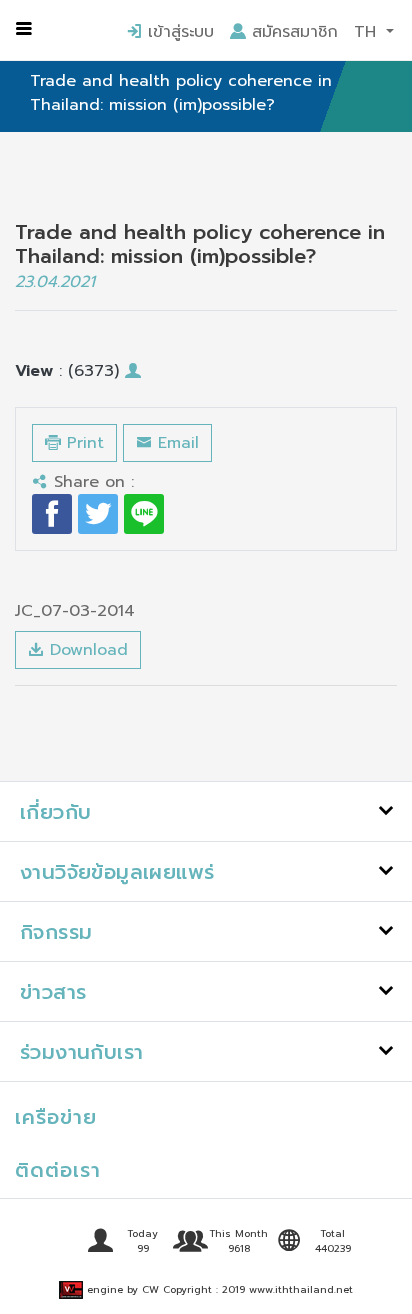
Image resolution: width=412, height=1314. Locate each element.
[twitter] (98, 514)
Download (86, 650)
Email (175, 443)
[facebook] (52, 514)
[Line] (144, 514)
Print (82, 443)
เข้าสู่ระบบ (178, 32)
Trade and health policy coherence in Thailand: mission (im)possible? (181, 93)
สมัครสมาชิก (292, 32)
